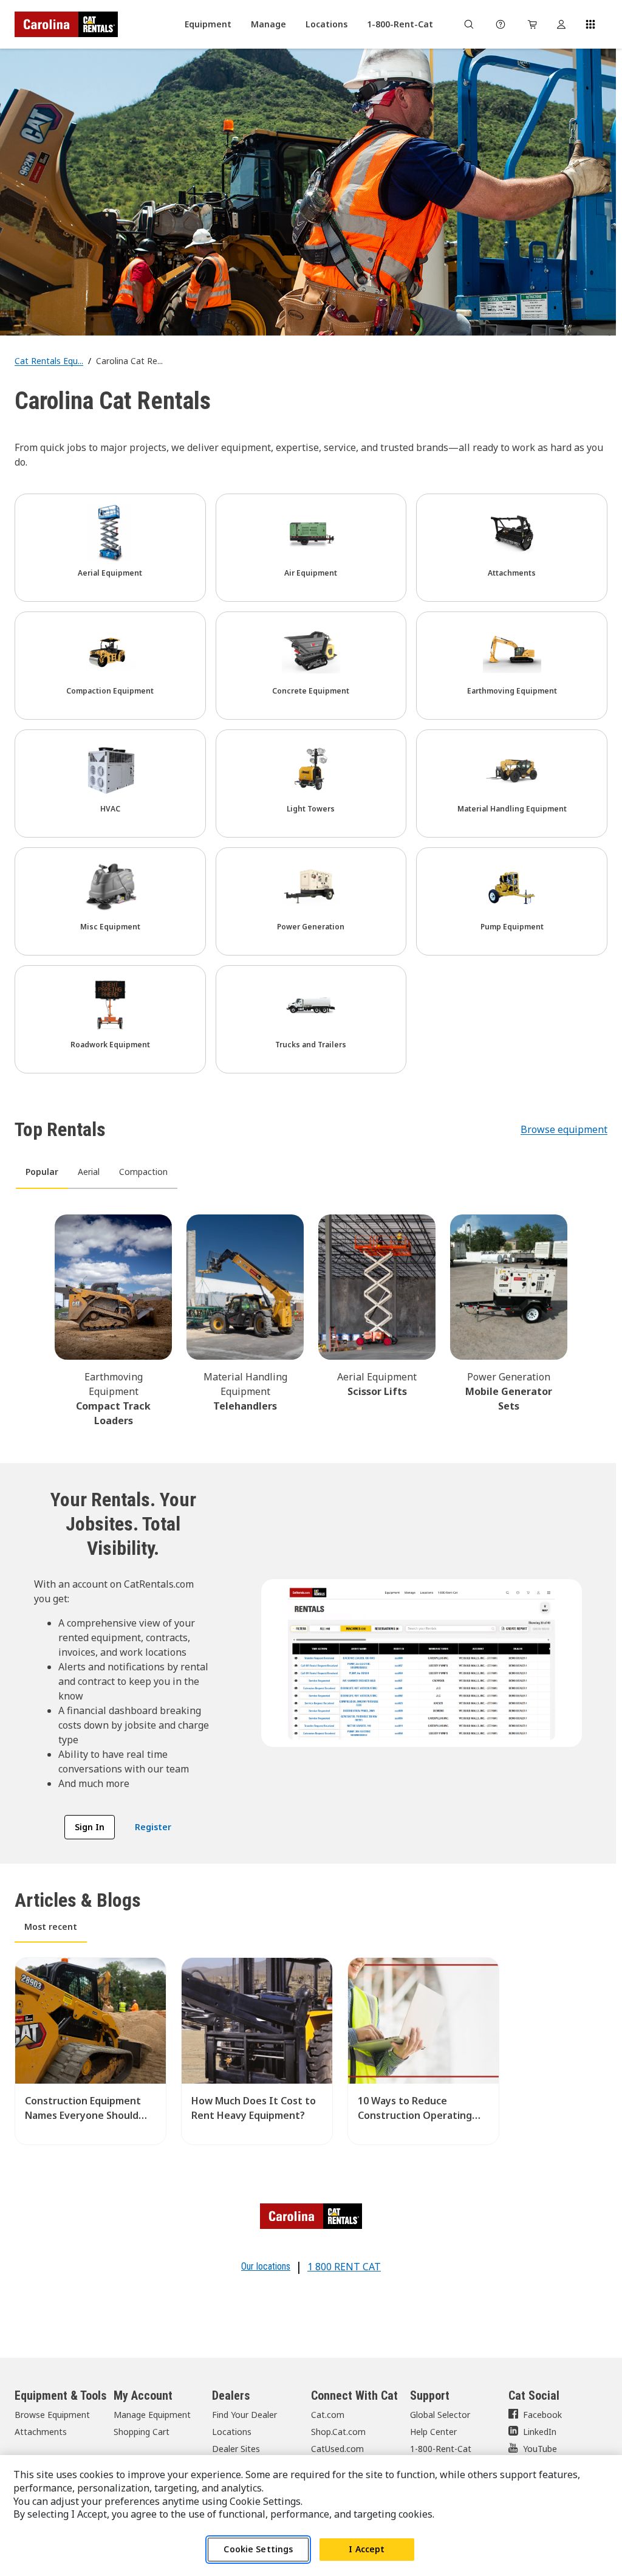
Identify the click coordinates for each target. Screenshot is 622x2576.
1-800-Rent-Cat (441, 2449)
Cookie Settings (258, 2549)
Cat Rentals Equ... (49, 361)
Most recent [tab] (51, 1927)
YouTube (540, 2449)
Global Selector (440, 2415)
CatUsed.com (337, 2449)
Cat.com (328, 2415)
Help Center (433, 2432)
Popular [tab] (42, 1172)
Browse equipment (564, 1129)
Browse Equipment (52, 2415)
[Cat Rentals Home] (66, 24)
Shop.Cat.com (338, 2432)
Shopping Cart (142, 2432)
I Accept (367, 2549)
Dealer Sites (236, 2449)
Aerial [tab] (89, 1172)
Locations (232, 2432)
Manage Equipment (152, 2415)
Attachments (41, 2432)
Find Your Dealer (244, 2415)
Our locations (266, 2266)
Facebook (542, 2415)
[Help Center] (501, 24)
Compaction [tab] (143, 1172)
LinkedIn (540, 2432)
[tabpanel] (311, 1319)
